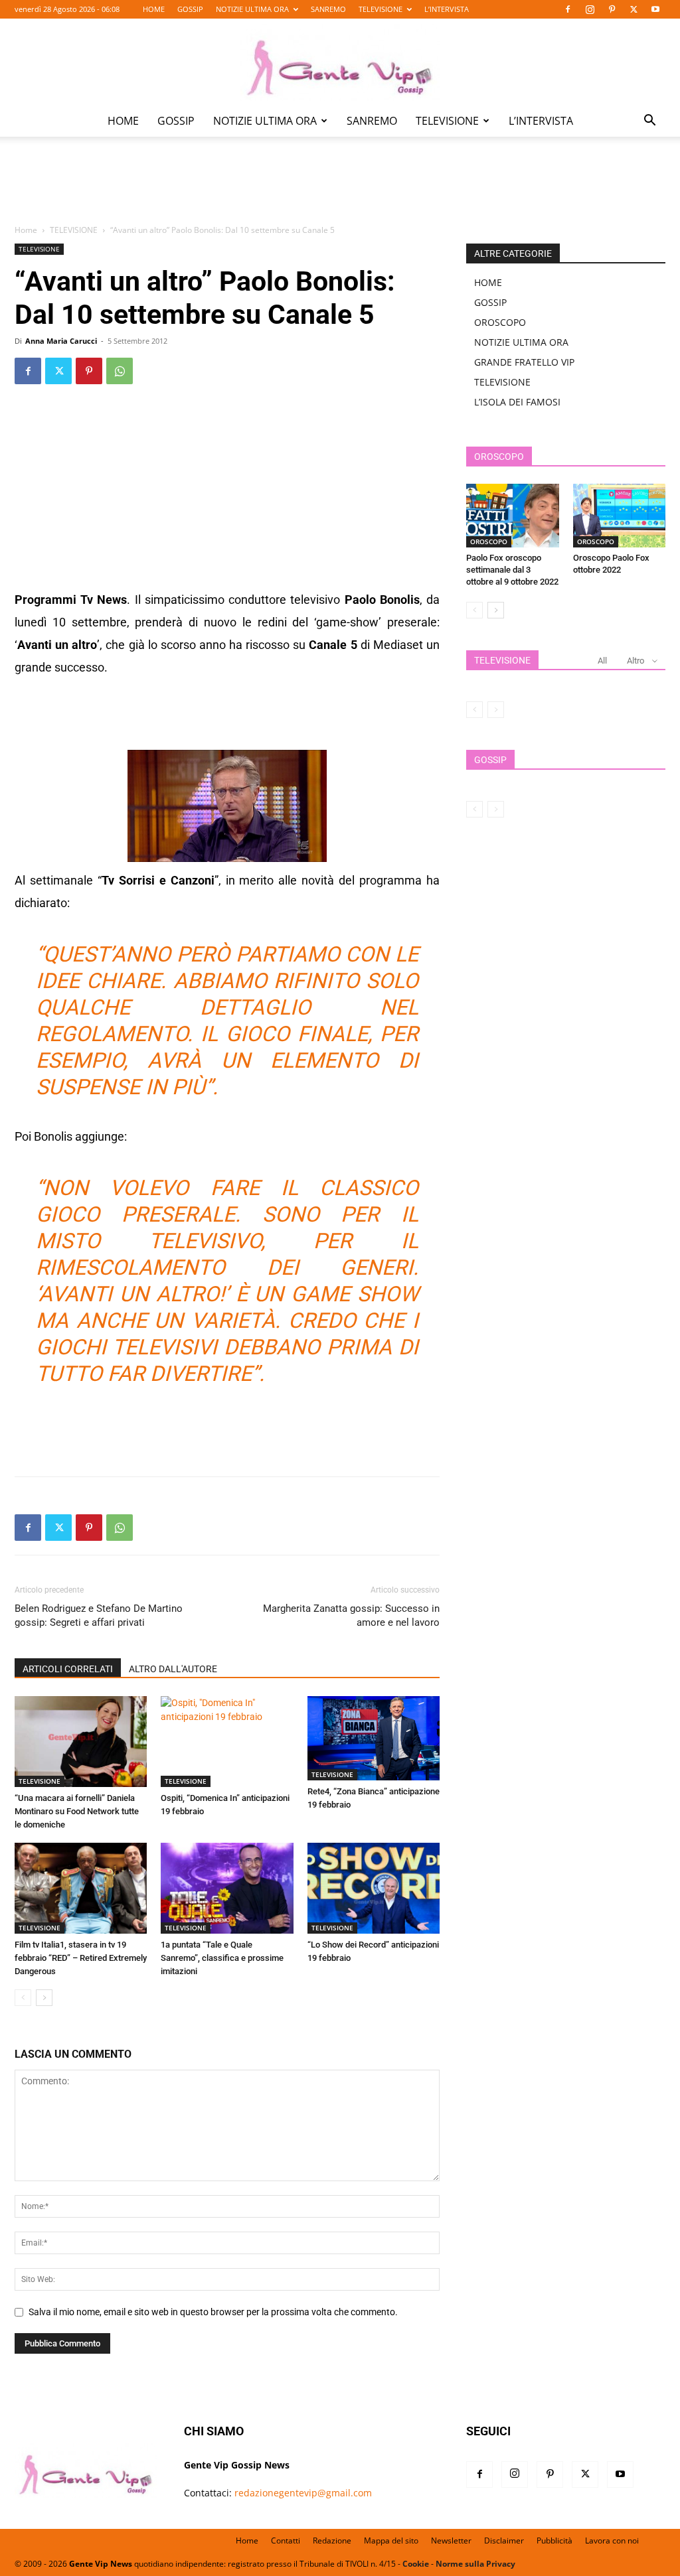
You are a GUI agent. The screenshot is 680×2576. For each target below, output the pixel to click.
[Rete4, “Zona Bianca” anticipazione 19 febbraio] (374, 1738)
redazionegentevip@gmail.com (303, 2493)
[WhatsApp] (120, 371)
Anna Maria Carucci (61, 341)
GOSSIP (190, 9)
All (602, 661)
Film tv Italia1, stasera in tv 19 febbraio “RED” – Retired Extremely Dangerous (81, 1958)
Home (26, 230)
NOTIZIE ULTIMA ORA (252, 9)
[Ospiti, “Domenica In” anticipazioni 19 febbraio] (227, 1742)
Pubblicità (554, 2540)
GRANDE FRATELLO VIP (524, 362)
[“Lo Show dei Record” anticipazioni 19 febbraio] (374, 1888)
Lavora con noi (612, 2540)
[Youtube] (655, 9)
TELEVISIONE (381, 9)
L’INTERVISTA (447, 9)
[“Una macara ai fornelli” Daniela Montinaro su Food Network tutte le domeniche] (81, 1742)
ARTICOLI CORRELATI (68, 1669)
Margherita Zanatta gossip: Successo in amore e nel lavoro (351, 1615)
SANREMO (328, 9)
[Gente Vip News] (340, 62)
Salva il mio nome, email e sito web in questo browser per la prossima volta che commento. (213, 2312)
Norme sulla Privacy (475, 2564)
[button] (649, 122)
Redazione (332, 2540)
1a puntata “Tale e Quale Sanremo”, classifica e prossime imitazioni (222, 1958)
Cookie (416, 2564)
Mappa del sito (391, 2540)
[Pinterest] (612, 9)
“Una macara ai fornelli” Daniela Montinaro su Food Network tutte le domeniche (77, 1811)
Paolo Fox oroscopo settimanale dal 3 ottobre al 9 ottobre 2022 (512, 570)
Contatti (286, 2540)
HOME (154, 9)
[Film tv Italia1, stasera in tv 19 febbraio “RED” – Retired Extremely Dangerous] (81, 1888)
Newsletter (451, 2540)
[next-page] (44, 1998)
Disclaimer (504, 2540)
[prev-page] (23, 1998)
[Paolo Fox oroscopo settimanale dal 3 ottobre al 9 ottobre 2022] (513, 516)
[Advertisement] (340, 190)
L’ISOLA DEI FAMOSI (517, 402)
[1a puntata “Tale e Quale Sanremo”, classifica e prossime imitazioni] (227, 1888)
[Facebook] (568, 9)
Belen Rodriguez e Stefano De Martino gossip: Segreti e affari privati (99, 1615)
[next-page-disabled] (496, 710)
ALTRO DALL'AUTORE (173, 1669)
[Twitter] (634, 9)
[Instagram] (590, 9)
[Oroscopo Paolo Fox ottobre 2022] (620, 516)
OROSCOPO (500, 322)
